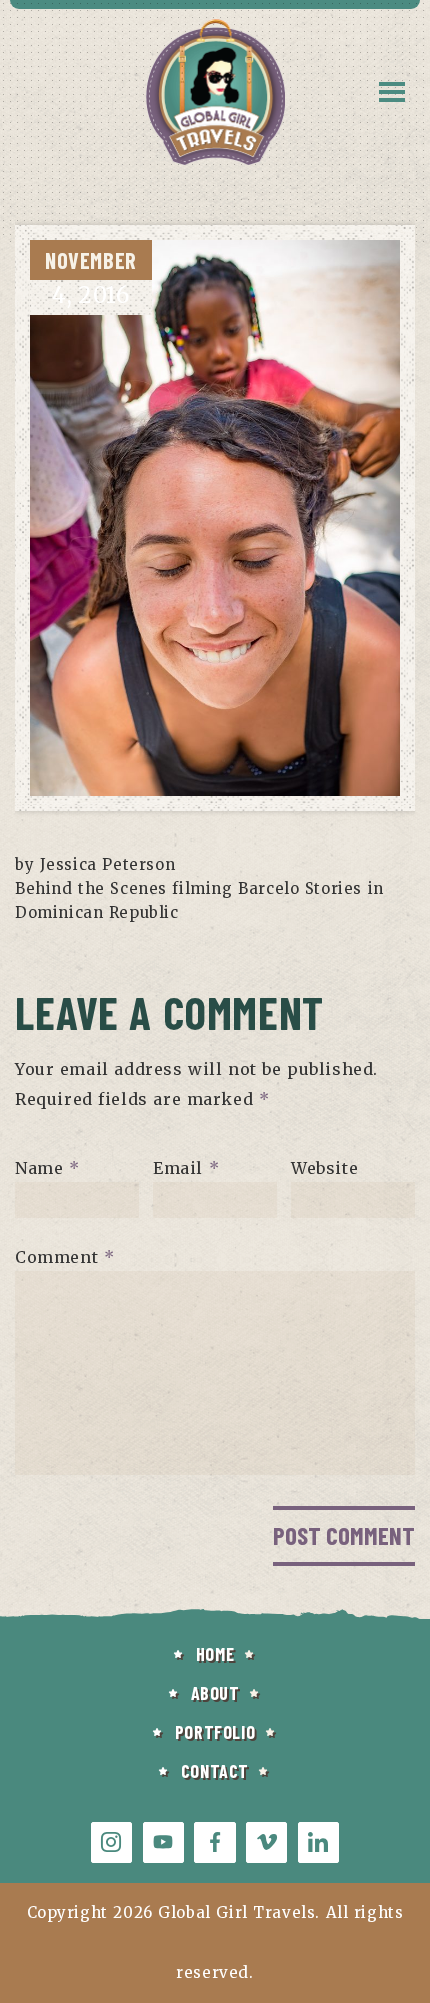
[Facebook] (214, 1842)
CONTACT (215, 1771)
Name (47, 1167)
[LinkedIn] (318, 1842)
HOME (215, 1654)
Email (186, 1167)
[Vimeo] (266, 1842)
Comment (64, 1256)
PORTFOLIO (215, 1732)
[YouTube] (163, 1842)
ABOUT (215, 1693)
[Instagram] (111, 1842)
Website (324, 1167)
